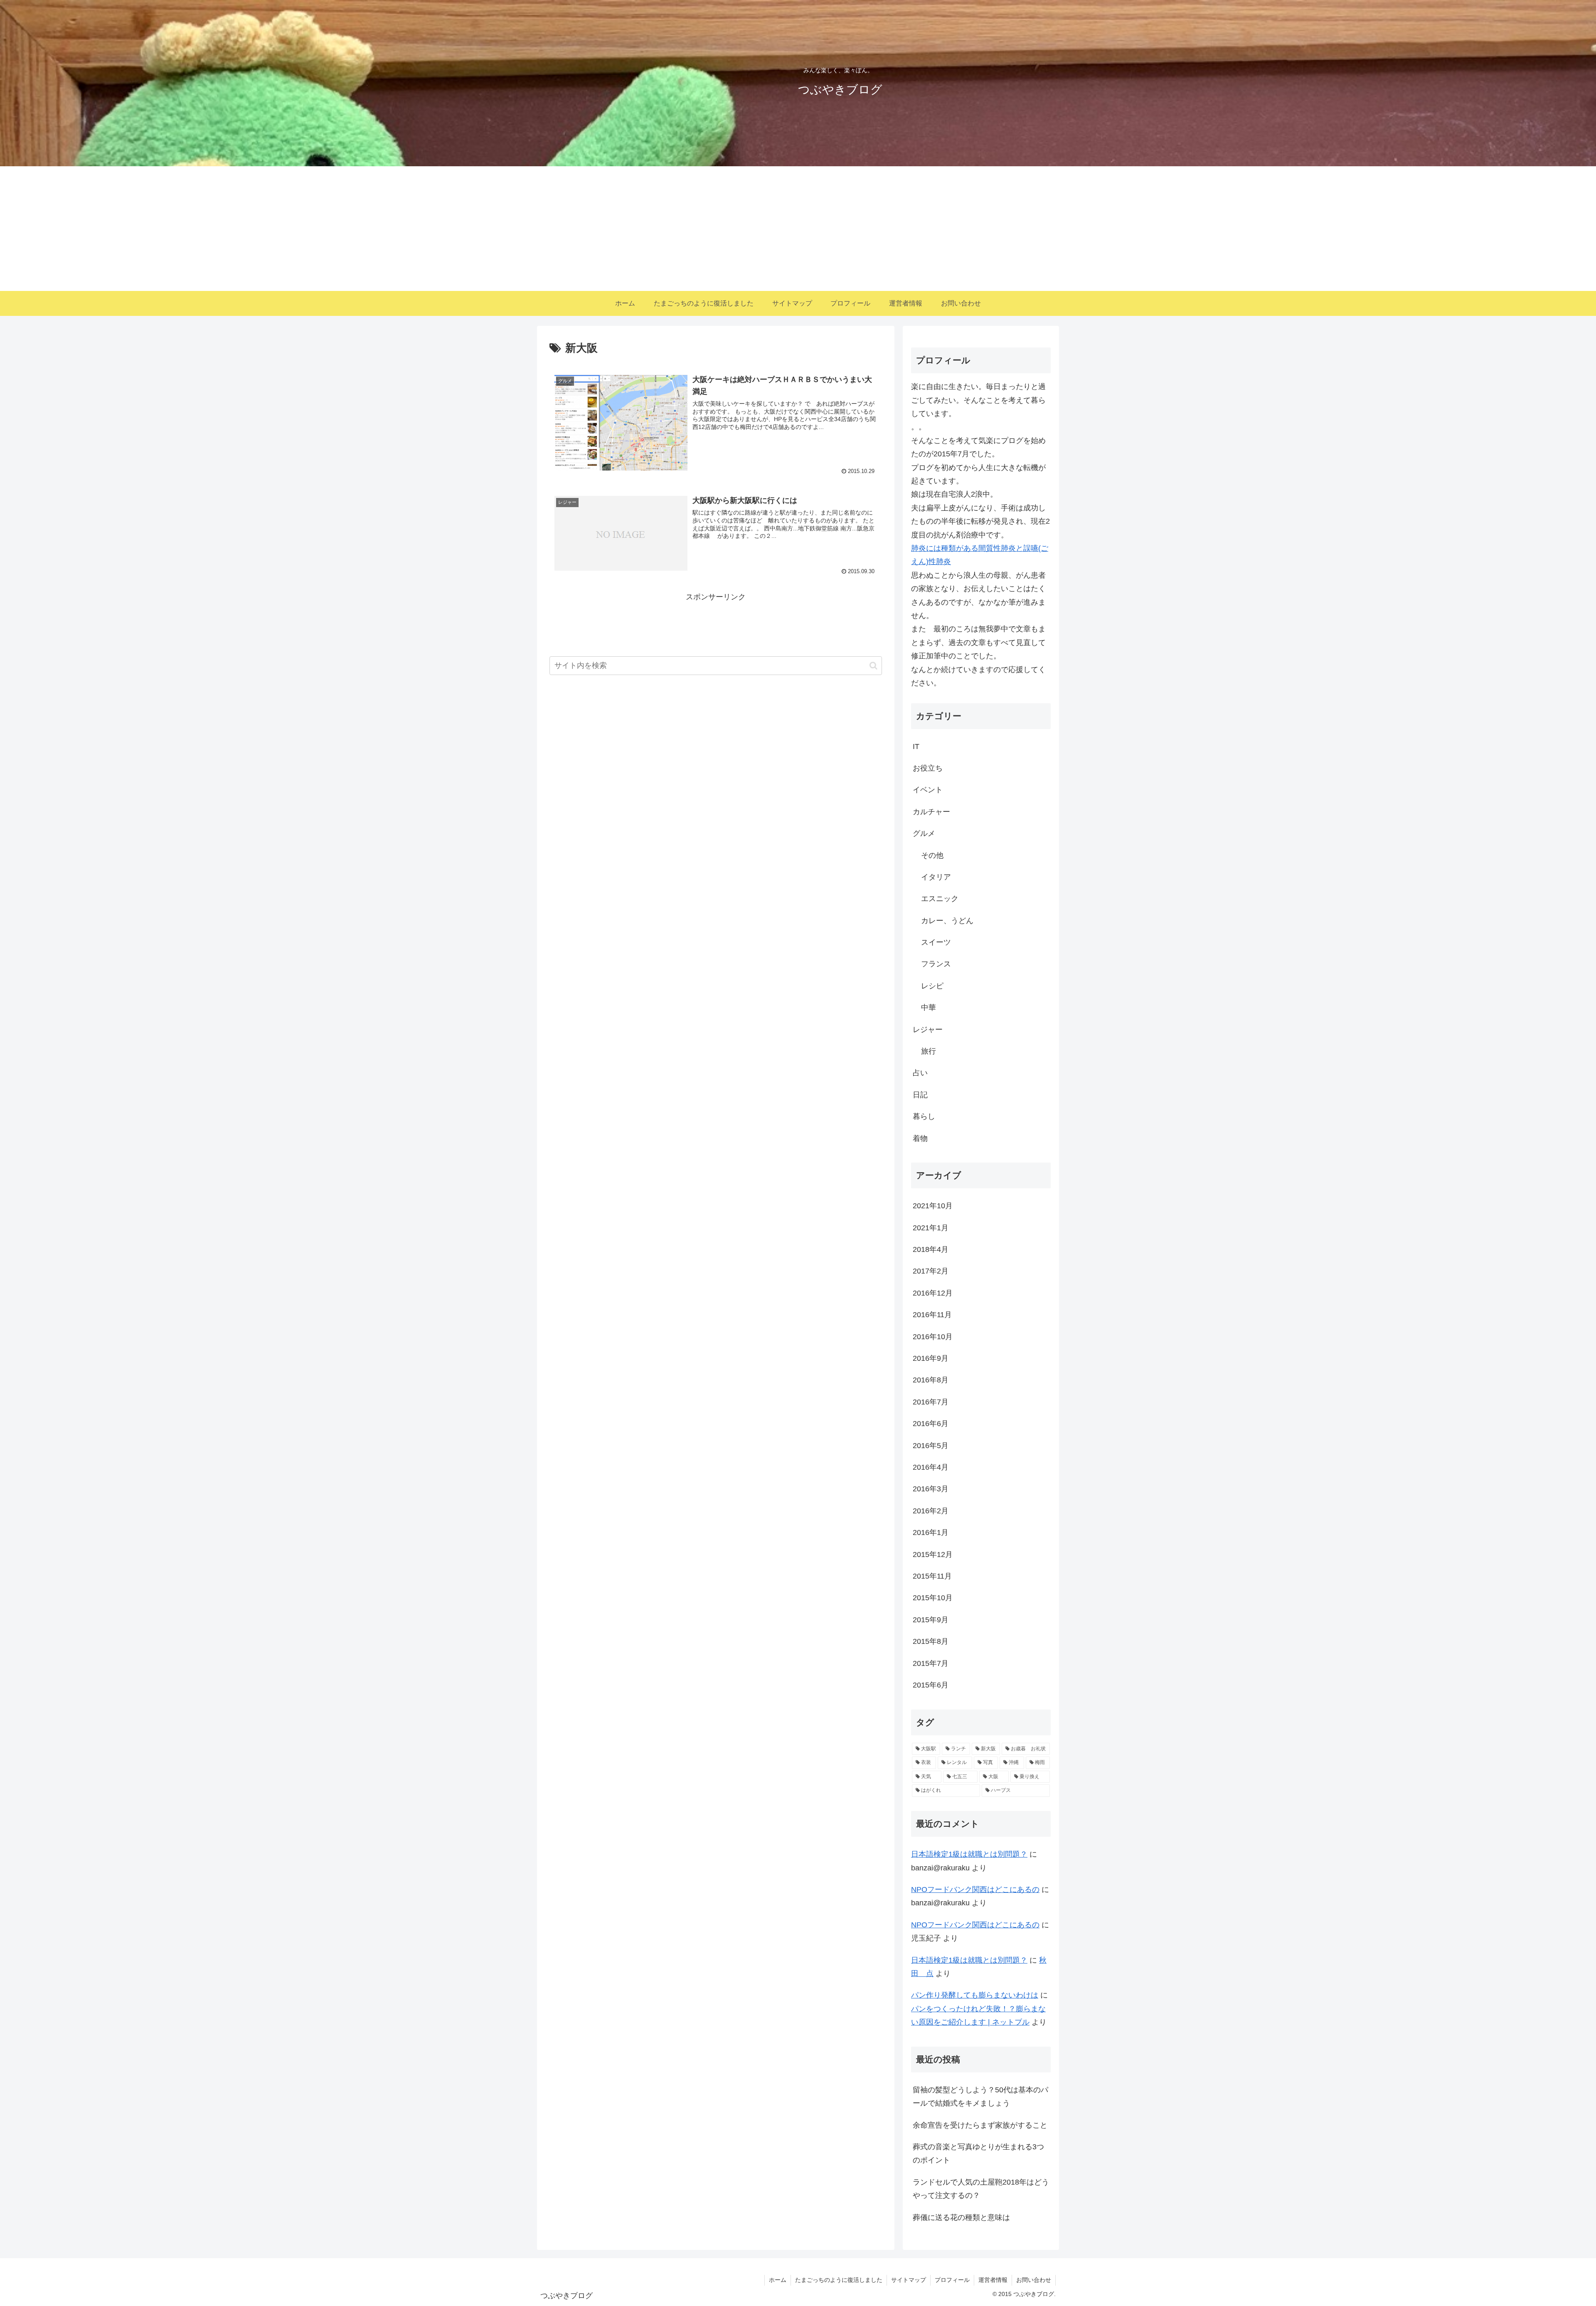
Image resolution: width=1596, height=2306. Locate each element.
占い (920, 1073)
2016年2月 (931, 1511)
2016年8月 (931, 1380)
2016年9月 (931, 1358)
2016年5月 (931, 1446)
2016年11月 (932, 1315)
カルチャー (931, 812)
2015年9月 (931, 1620)
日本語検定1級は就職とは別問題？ (969, 1854)
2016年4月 (931, 1467)
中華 (929, 1008)
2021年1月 (931, 1228)
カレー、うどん (947, 921)
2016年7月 (931, 1402)
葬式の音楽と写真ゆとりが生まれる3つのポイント (978, 2153)
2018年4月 (931, 1249)
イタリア (936, 877)
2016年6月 (931, 1424)
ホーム (778, 2280)
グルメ (924, 833)
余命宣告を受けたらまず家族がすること (980, 2125)
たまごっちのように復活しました (839, 2280)
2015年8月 (931, 1641)
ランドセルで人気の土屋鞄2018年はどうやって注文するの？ (981, 2189)
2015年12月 (933, 1555)
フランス (936, 964)
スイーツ (936, 942)
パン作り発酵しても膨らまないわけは (975, 1995)
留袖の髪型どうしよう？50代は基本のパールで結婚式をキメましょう (980, 2097)
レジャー (928, 1030)
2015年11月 (932, 1576)
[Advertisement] (798, 229)
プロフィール (952, 2280)
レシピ (932, 986)
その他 (932, 855)
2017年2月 (931, 1271)
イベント (928, 790)
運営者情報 (993, 2280)
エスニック (940, 899)
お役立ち (928, 768)
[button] (873, 666)
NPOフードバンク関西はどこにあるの (975, 1890)
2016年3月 (931, 1489)
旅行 (929, 1051)
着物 (920, 1138)
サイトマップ (909, 2280)
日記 (920, 1095)
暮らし (924, 1116)
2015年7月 (931, 1663)
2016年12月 (933, 1293)
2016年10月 (933, 1337)
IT (916, 746)
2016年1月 (931, 1532)
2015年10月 (933, 1598)
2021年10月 (933, 1206)
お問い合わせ (1034, 2280)
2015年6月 (931, 1685)
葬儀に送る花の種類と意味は (961, 2217)
